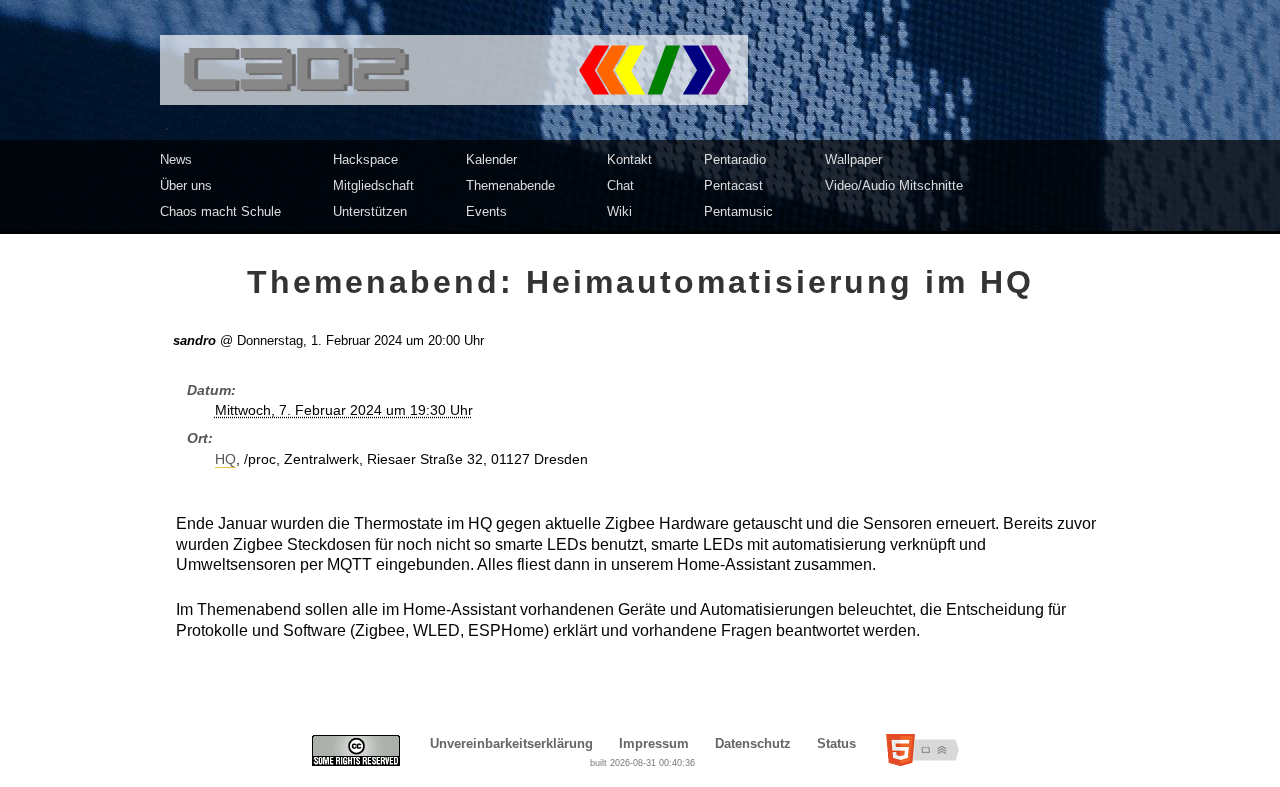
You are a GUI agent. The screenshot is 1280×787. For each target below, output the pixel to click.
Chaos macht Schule (220, 211)
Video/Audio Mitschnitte (894, 185)
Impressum (654, 743)
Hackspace (365, 159)
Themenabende (510, 185)
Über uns (186, 185)
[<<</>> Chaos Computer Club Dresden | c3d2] (640, 70)
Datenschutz (753, 743)
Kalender (491, 159)
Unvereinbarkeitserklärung (511, 743)
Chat (620, 185)
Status (836, 743)
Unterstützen (370, 211)
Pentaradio (735, 159)
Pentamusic (738, 211)
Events (486, 211)
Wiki (619, 211)
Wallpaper (853, 159)
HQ (225, 459)
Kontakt (629, 159)
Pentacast (733, 185)
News (176, 159)
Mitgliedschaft (373, 185)
